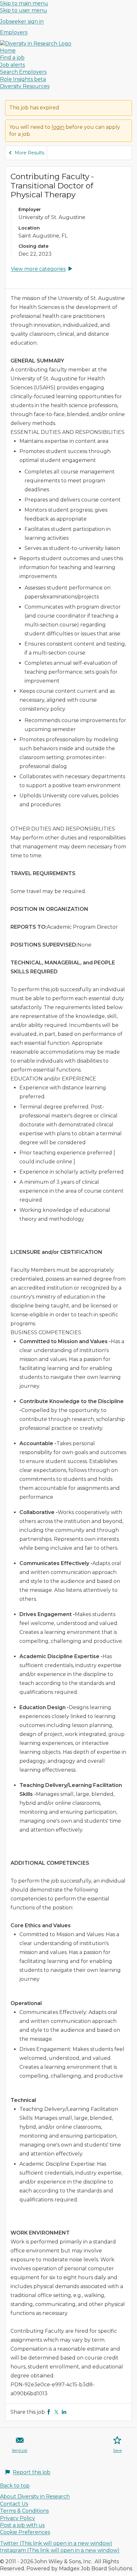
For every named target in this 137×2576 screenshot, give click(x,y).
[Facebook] (49, 2412)
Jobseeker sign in (22, 22)
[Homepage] (36, 44)
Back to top (15, 2486)
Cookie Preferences (25, 2532)
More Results (29, 153)
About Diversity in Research (35, 2496)
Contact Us (14, 2504)
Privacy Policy (18, 2518)
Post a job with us (22, 2525)
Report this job (32, 2472)
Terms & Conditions (24, 2511)
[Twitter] (56, 2412)
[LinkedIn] (64, 2412)
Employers (14, 32)
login (58, 127)
